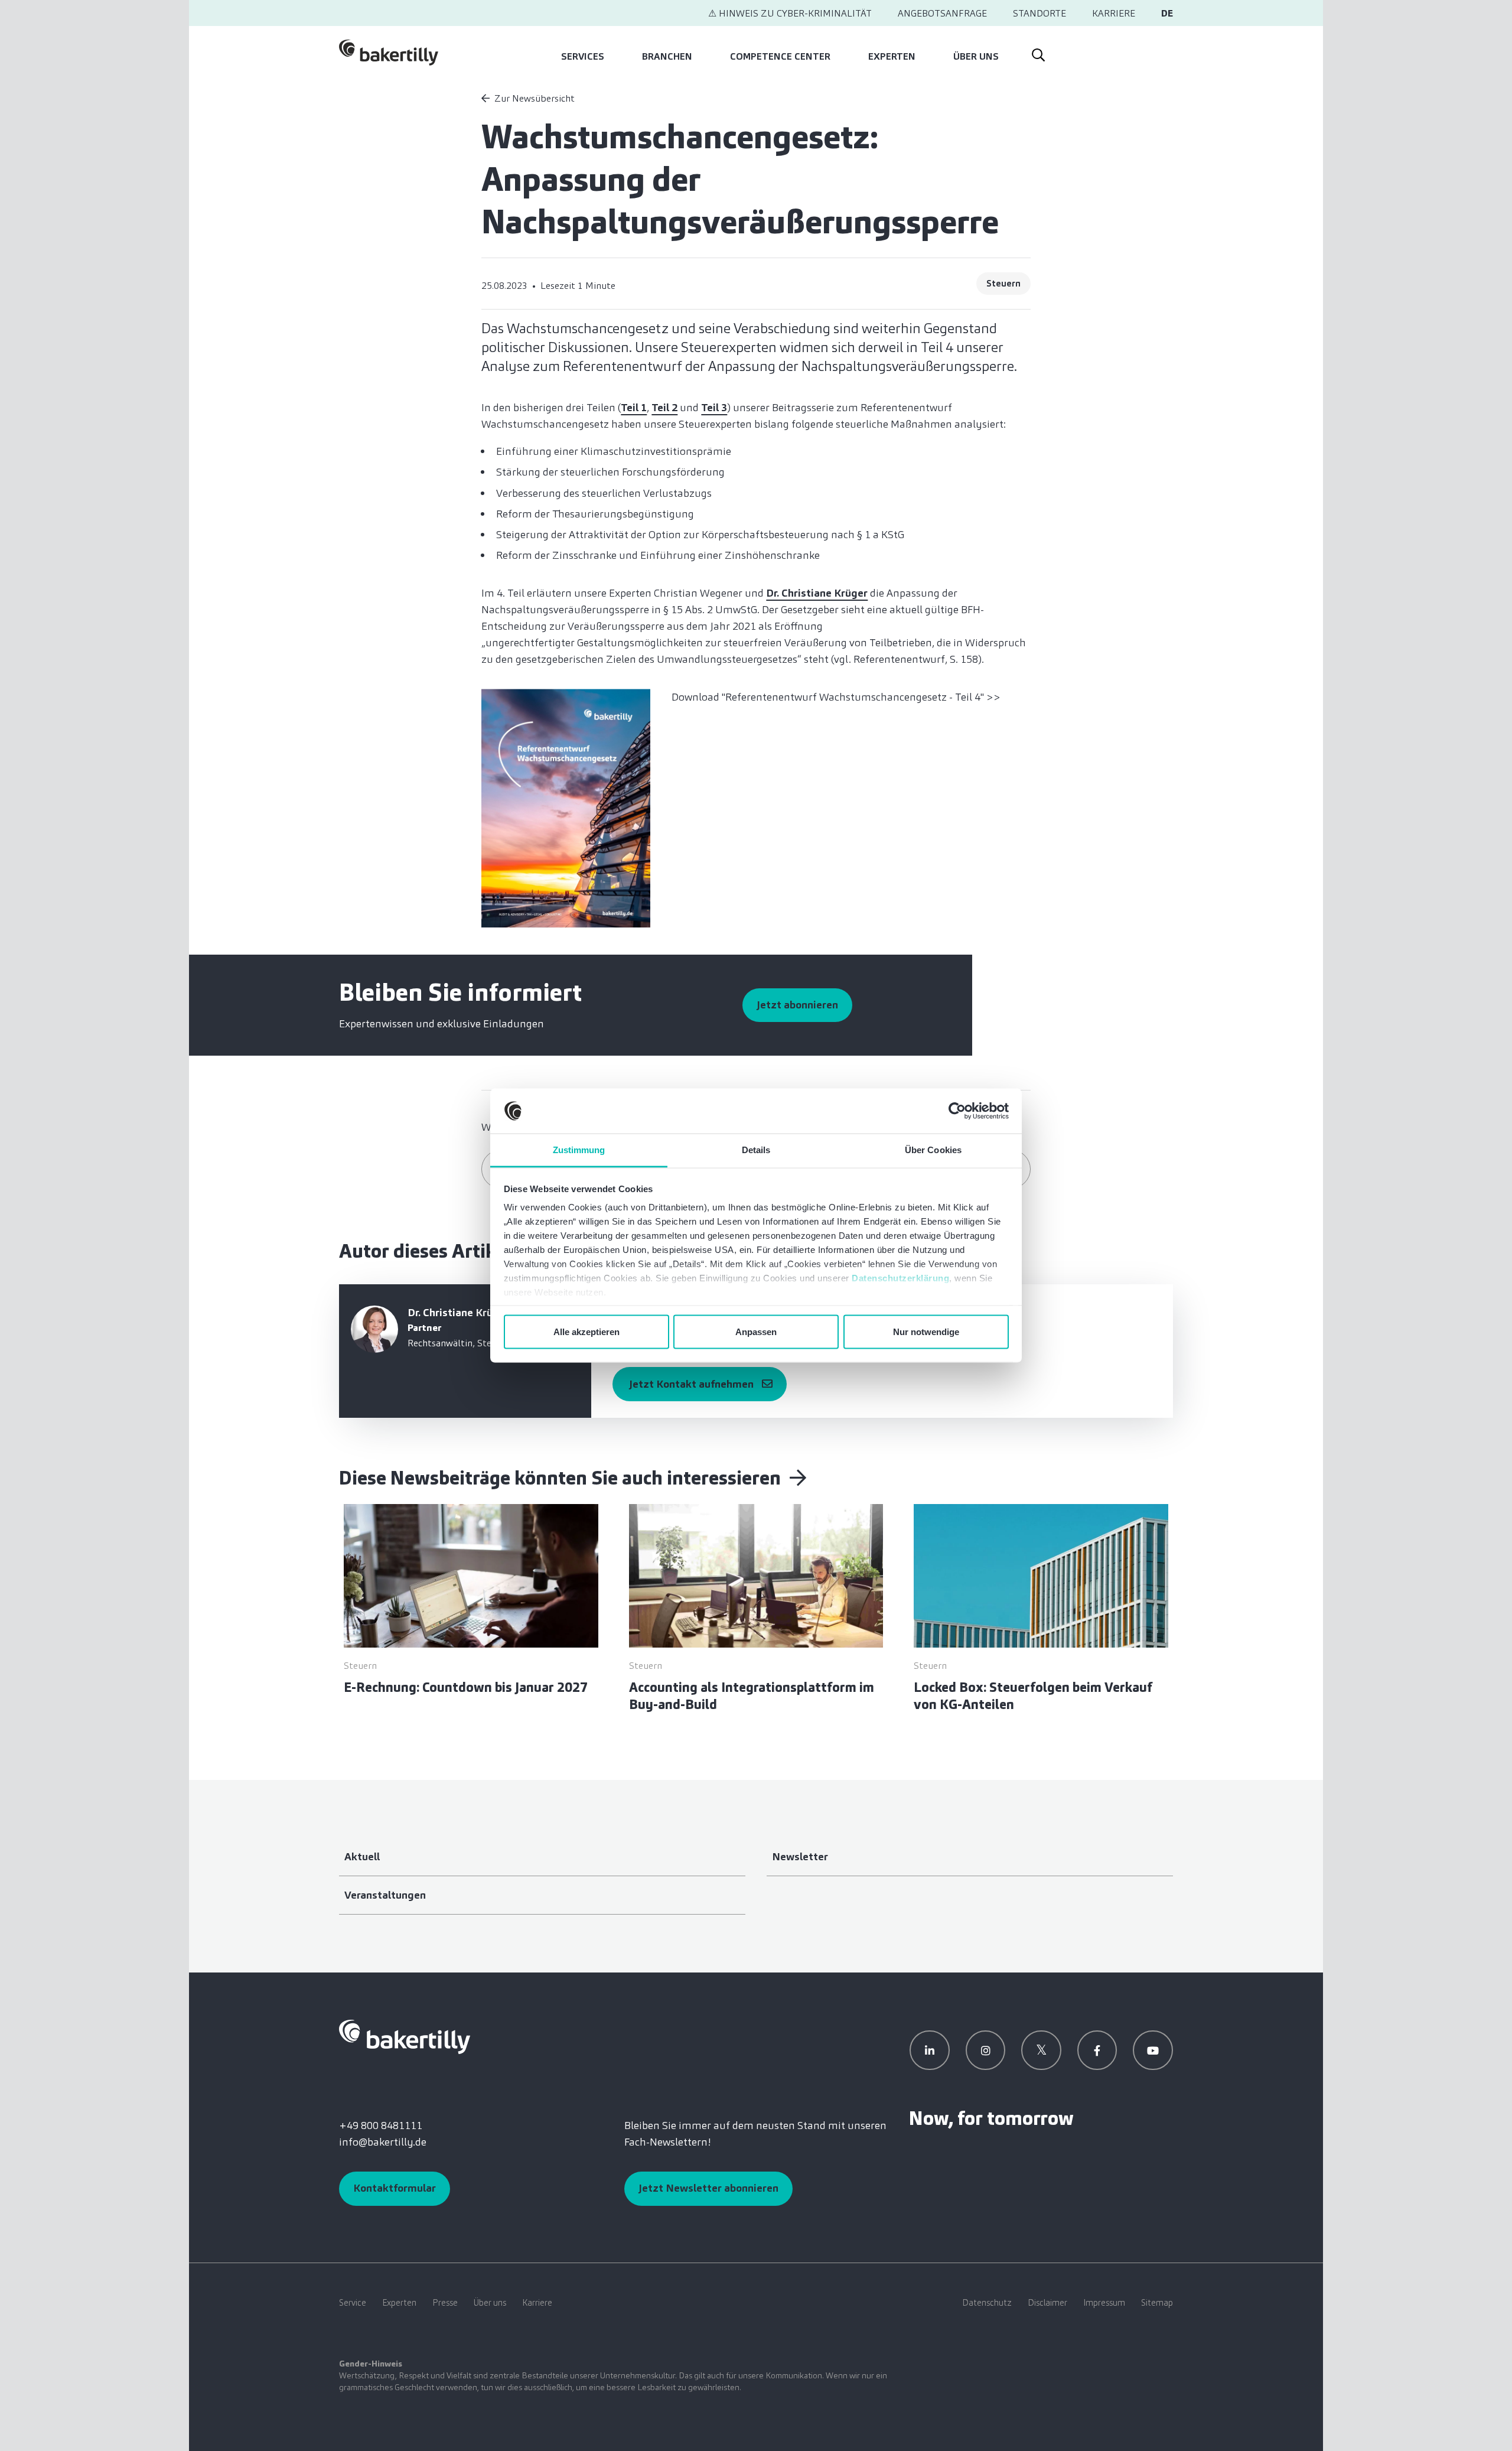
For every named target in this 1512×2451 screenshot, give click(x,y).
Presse (445, 2303)
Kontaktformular (395, 2188)
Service (353, 2303)
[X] (1041, 2050)
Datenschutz (987, 2303)
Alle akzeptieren (586, 1331)
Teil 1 (634, 408)
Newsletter (800, 1857)
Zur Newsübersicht (535, 98)
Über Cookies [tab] (933, 1150)
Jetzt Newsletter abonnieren (708, 2188)
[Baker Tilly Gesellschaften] (405, 2036)
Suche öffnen (1038, 53)
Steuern (1003, 284)
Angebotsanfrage (942, 13)
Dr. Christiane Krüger (817, 593)
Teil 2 (664, 408)
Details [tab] (756, 1150)
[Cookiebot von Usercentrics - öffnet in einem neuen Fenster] (957, 1111)
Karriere (1114, 13)
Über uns (976, 56)
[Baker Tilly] (389, 53)
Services (583, 56)
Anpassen (756, 1331)
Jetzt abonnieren (797, 1005)
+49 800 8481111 (381, 2125)
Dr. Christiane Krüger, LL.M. (474, 1313)
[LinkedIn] (930, 2050)
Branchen (667, 56)
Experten (892, 56)
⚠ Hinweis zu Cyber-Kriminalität (790, 13)
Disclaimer (1047, 2303)
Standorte (1039, 13)
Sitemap (1157, 2303)
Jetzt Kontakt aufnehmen (691, 1384)
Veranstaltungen (385, 1895)
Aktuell (362, 1857)
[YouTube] (1153, 2050)
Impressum (1104, 2303)
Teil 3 (714, 408)
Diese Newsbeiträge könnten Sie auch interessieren (562, 1478)
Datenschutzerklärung (900, 1278)
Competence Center (780, 56)
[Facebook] (1097, 2050)
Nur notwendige (926, 1331)
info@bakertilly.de (383, 2142)
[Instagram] (986, 2050)
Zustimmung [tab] (579, 1150)
